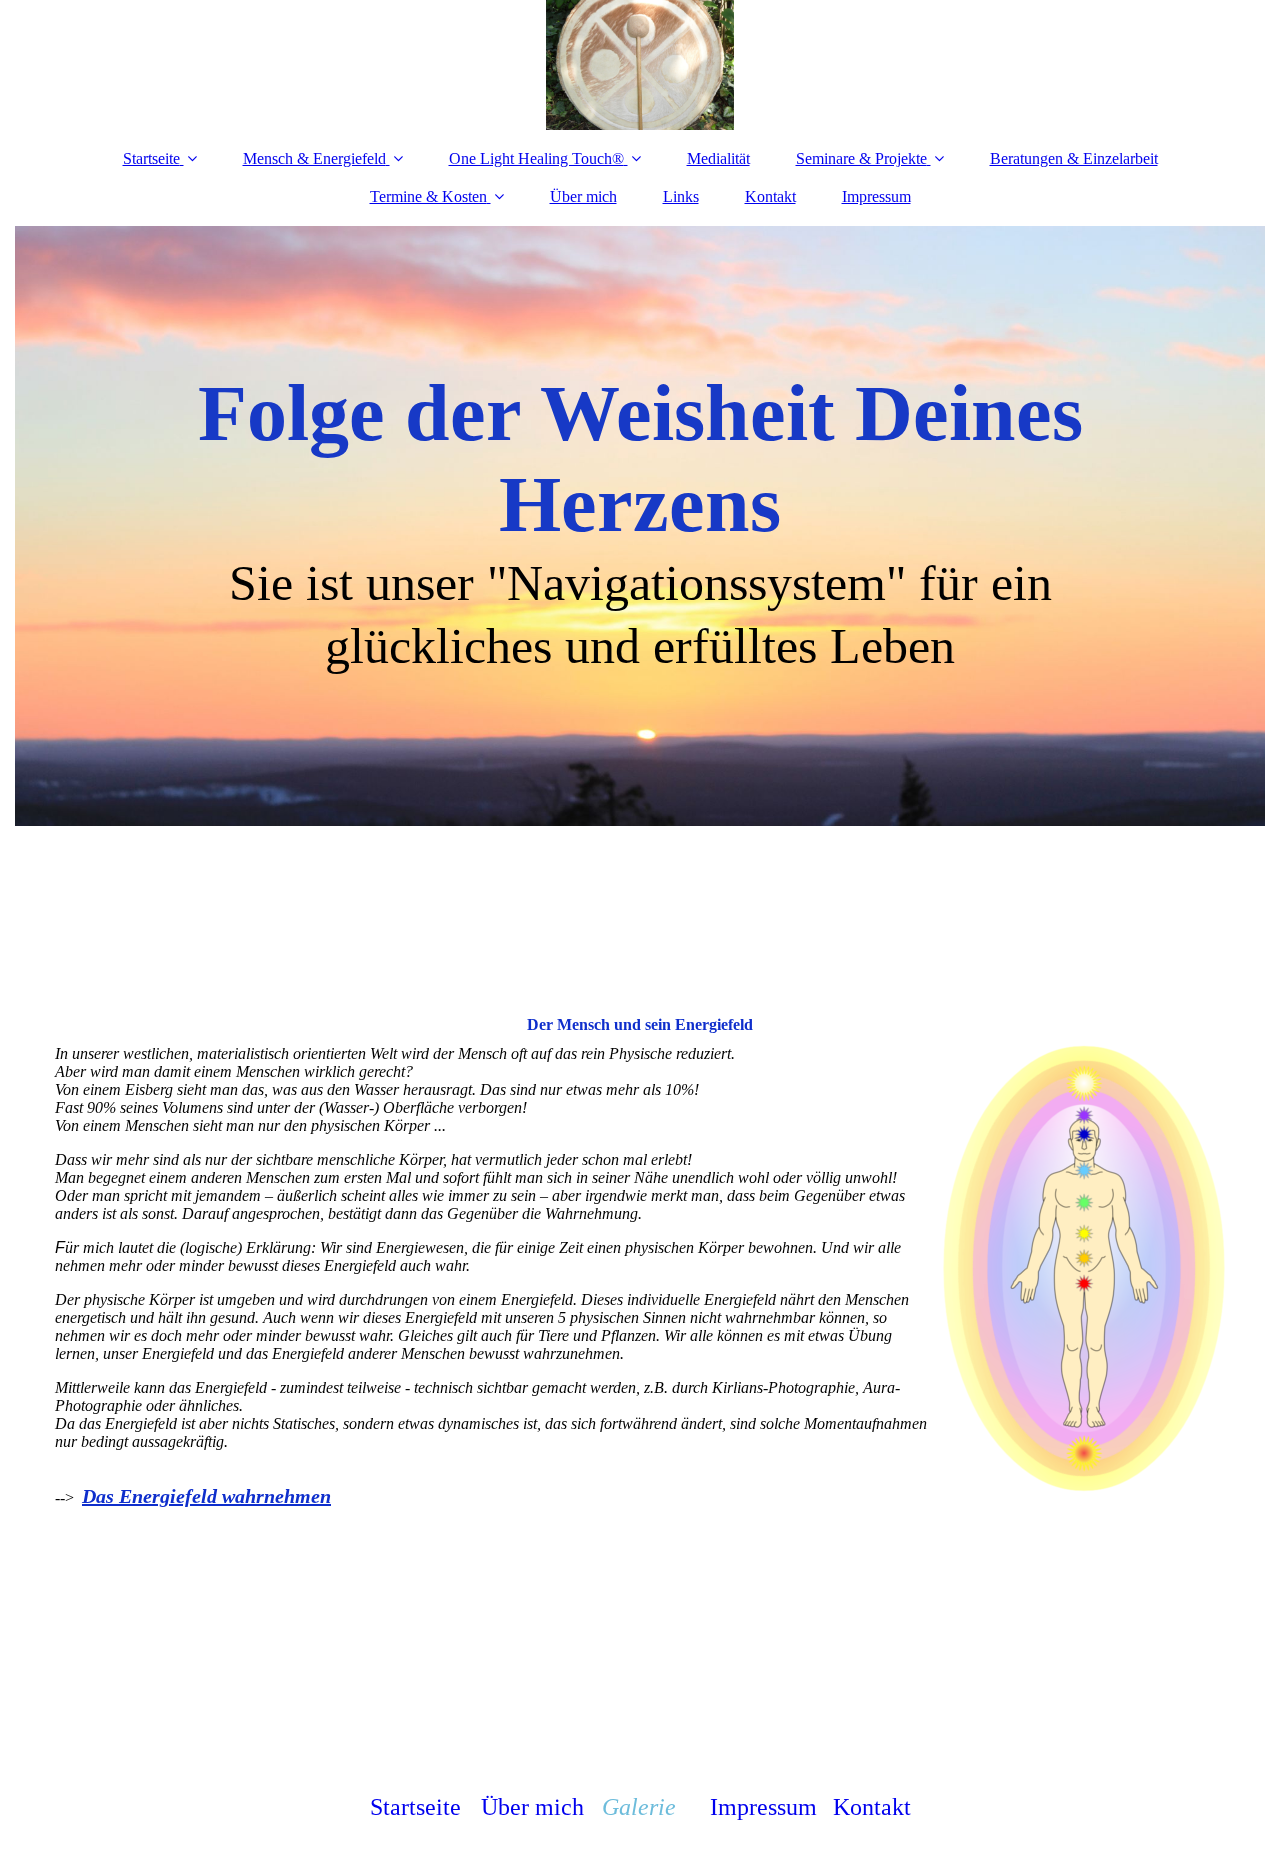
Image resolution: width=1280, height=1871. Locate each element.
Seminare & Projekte (861, 158)
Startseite (151, 158)
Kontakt (770, 196)
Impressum (876, 196)
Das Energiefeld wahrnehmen (206, 1496)
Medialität (718, 158)
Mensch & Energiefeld (314, 158)
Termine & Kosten (428, 196)
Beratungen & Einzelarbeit (1074, 158)
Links (681, 196)
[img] (640, 65)
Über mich (583, 196)
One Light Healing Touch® (536, 158)
